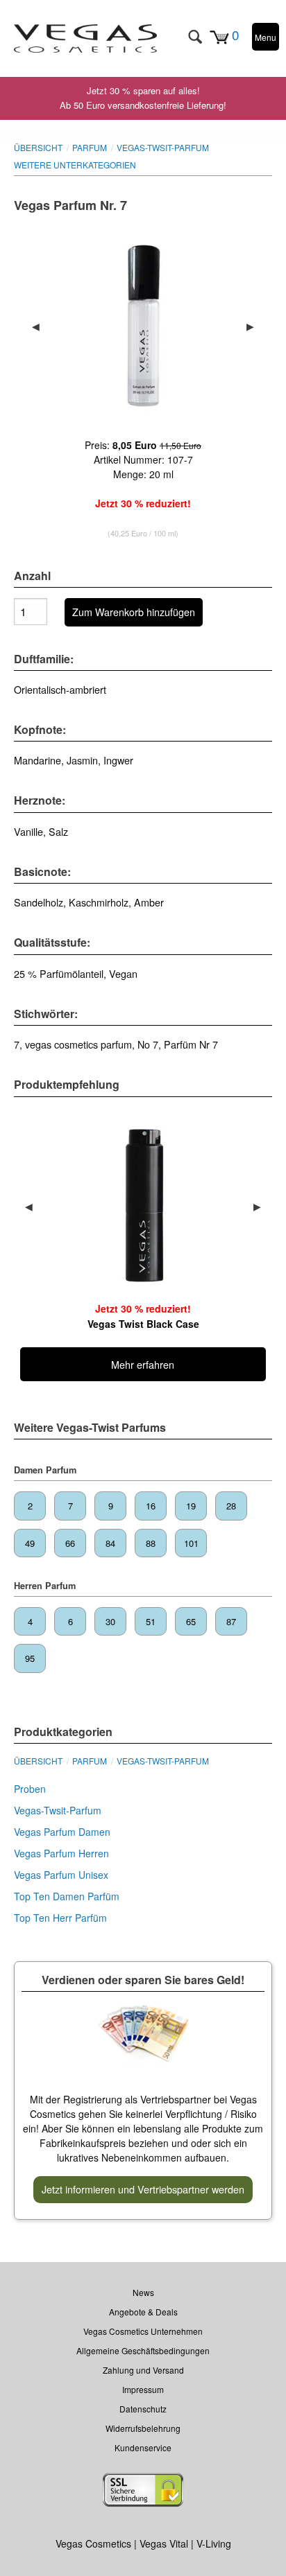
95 (30, 1658)
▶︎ (256, 326)
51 (151, 1621)
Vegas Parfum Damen (62, 1832)
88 (151, 1543)
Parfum (90, 147)
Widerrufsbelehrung (143, 2428)
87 (231, 1621)
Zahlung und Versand (143, 2370)
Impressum (143, 2389)
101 (191, 1543)
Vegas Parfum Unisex (61, 1875)
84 (110, 1543)
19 (191, 1506)
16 (151, 1506)
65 (191, 1621)
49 (30, 1543)
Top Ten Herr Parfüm (60, 1918)
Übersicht (38, 147)
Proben (30, 1789)
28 (231, 1506)
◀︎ (41, 326)
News (143, 2292)
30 (110, 1621)
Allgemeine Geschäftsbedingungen (143, 2350)
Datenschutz (143, 2409)
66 (70, 1543)
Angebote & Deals (143, 2312)
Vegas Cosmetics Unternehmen (143, 2331)
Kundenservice (143, 2447)
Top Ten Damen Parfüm (67, 1896)
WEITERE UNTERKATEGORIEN (75, 165)
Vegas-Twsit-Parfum (163, 147)
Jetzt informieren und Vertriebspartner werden (143, 2189)
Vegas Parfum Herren (61, 1853)
